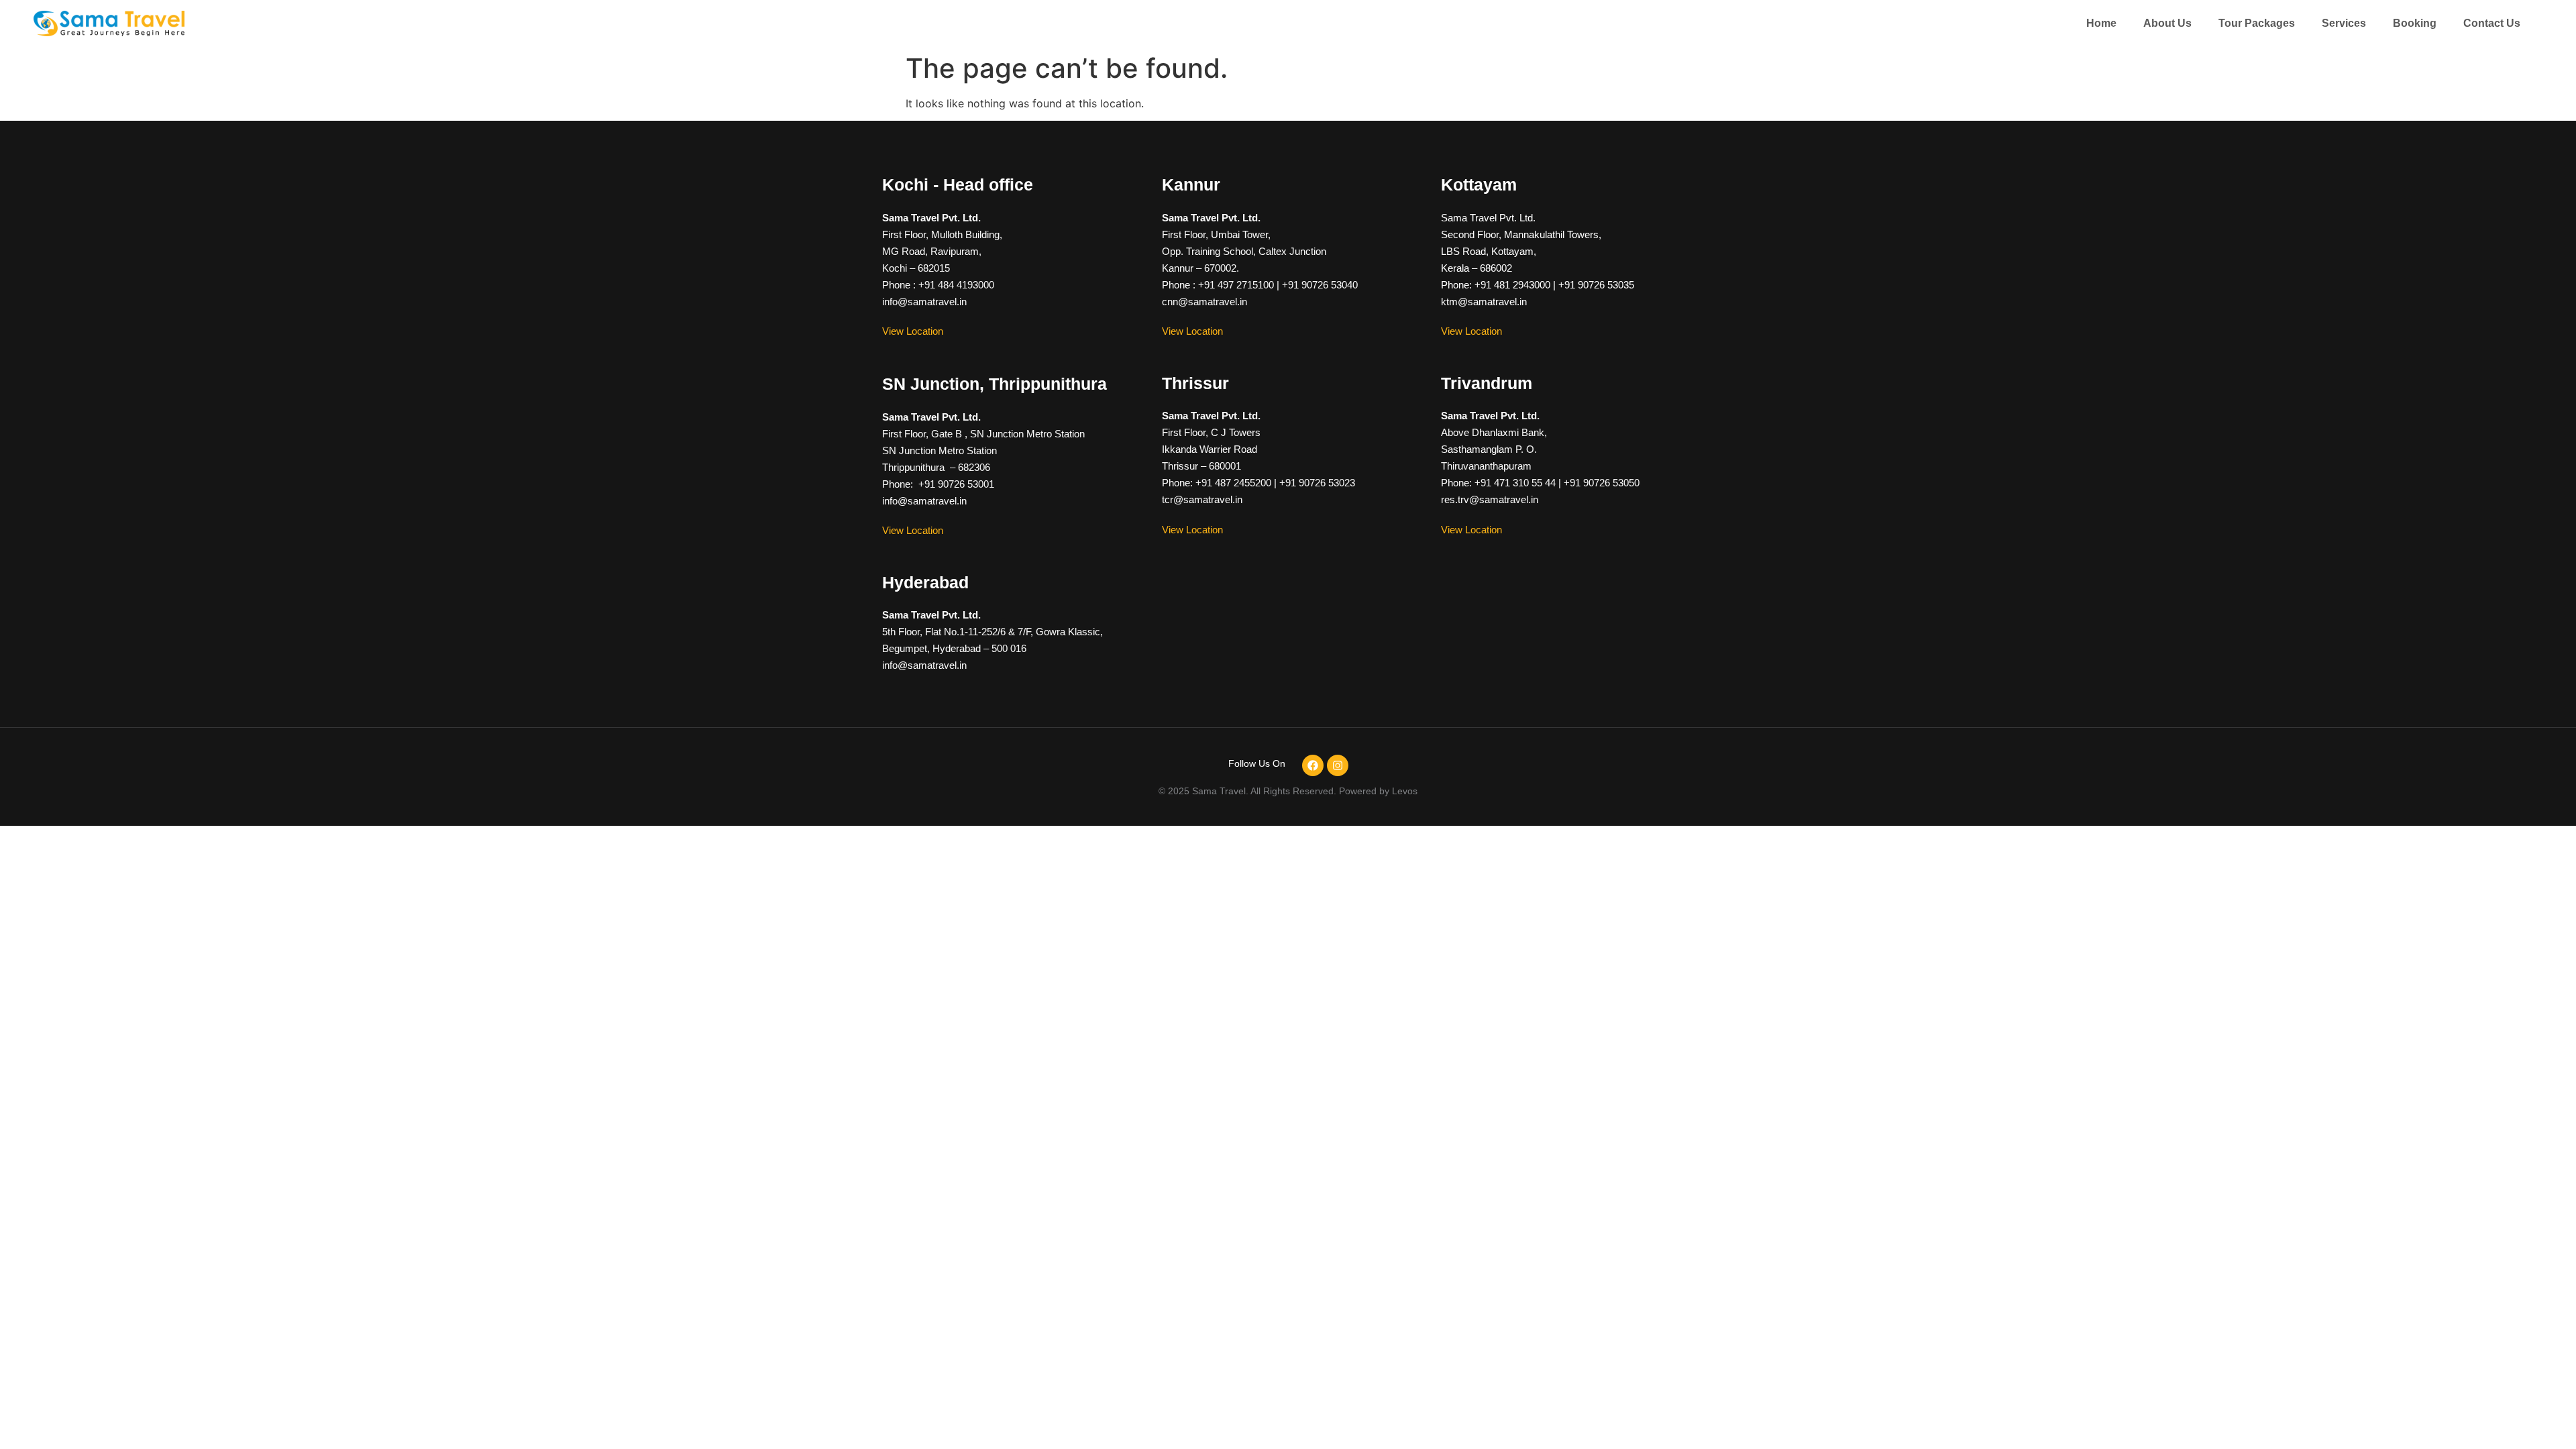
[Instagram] (1338, 765)
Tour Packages (2257, 23)
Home (2101, 23)
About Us (2167, 23)
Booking (2415, 23)
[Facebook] (1313, 765)
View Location (913, 331)
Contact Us (2492, 23)
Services (2344, 23)
